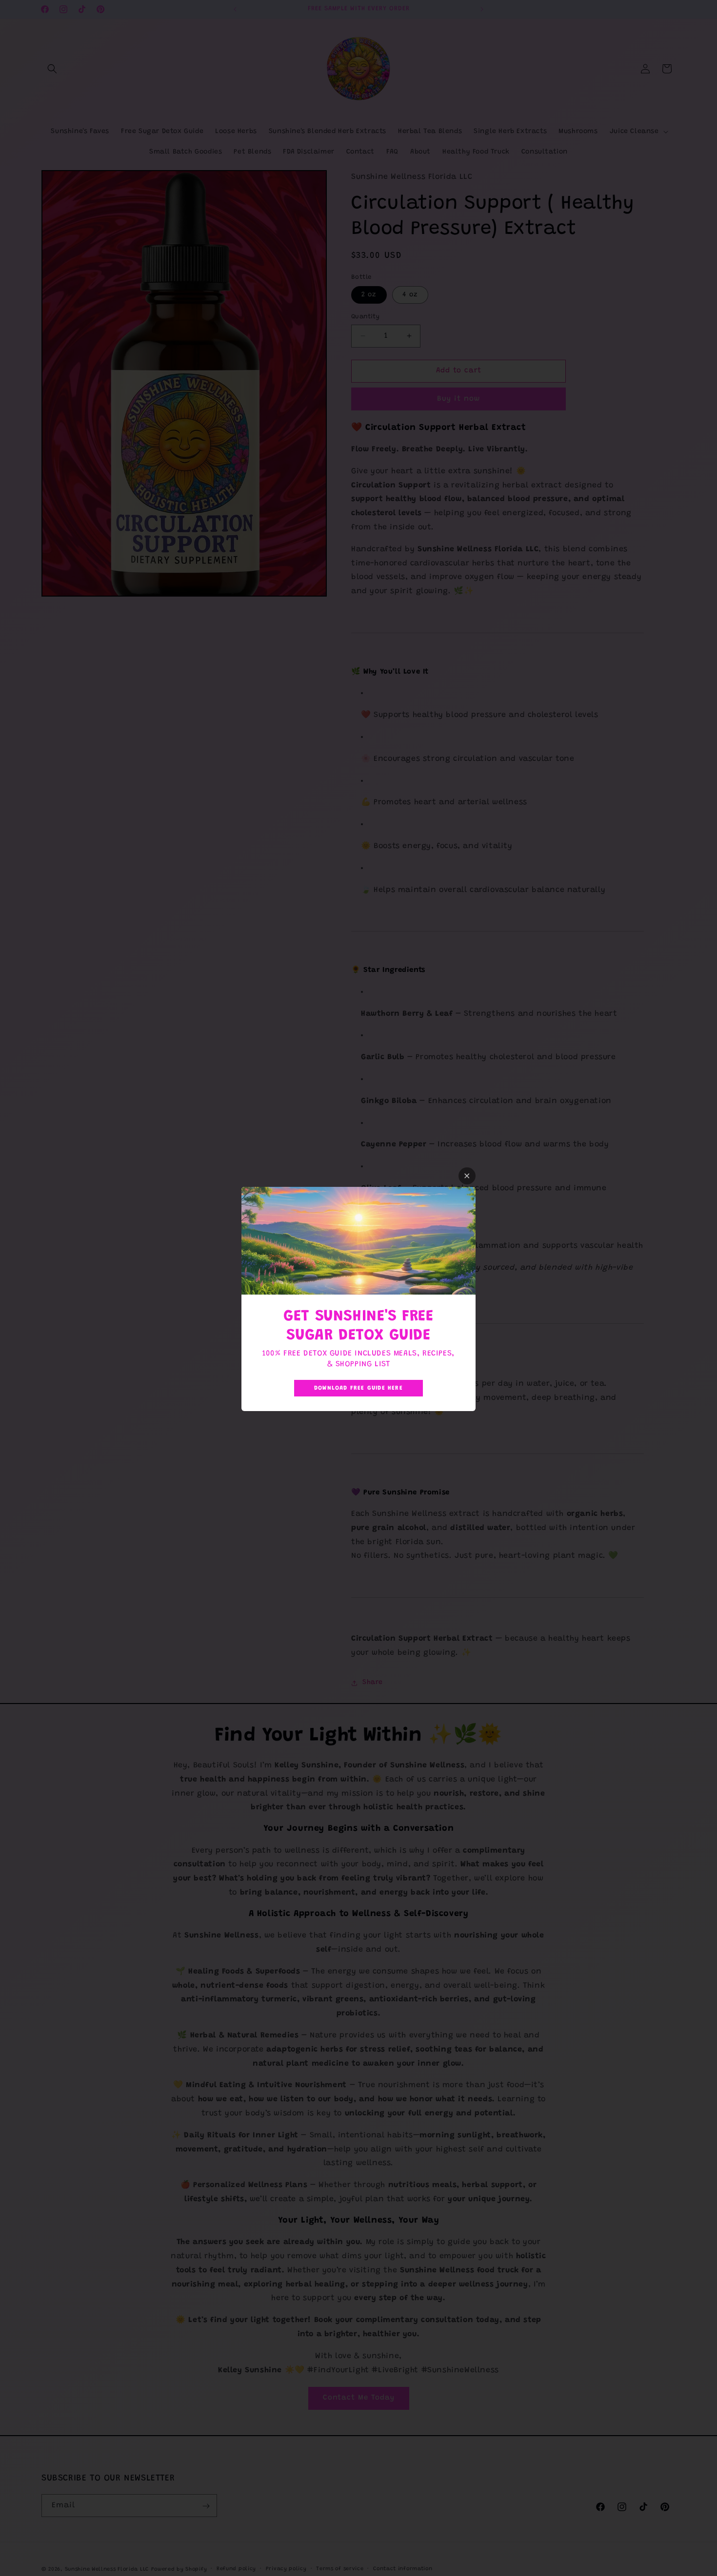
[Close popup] (467, 1176)
